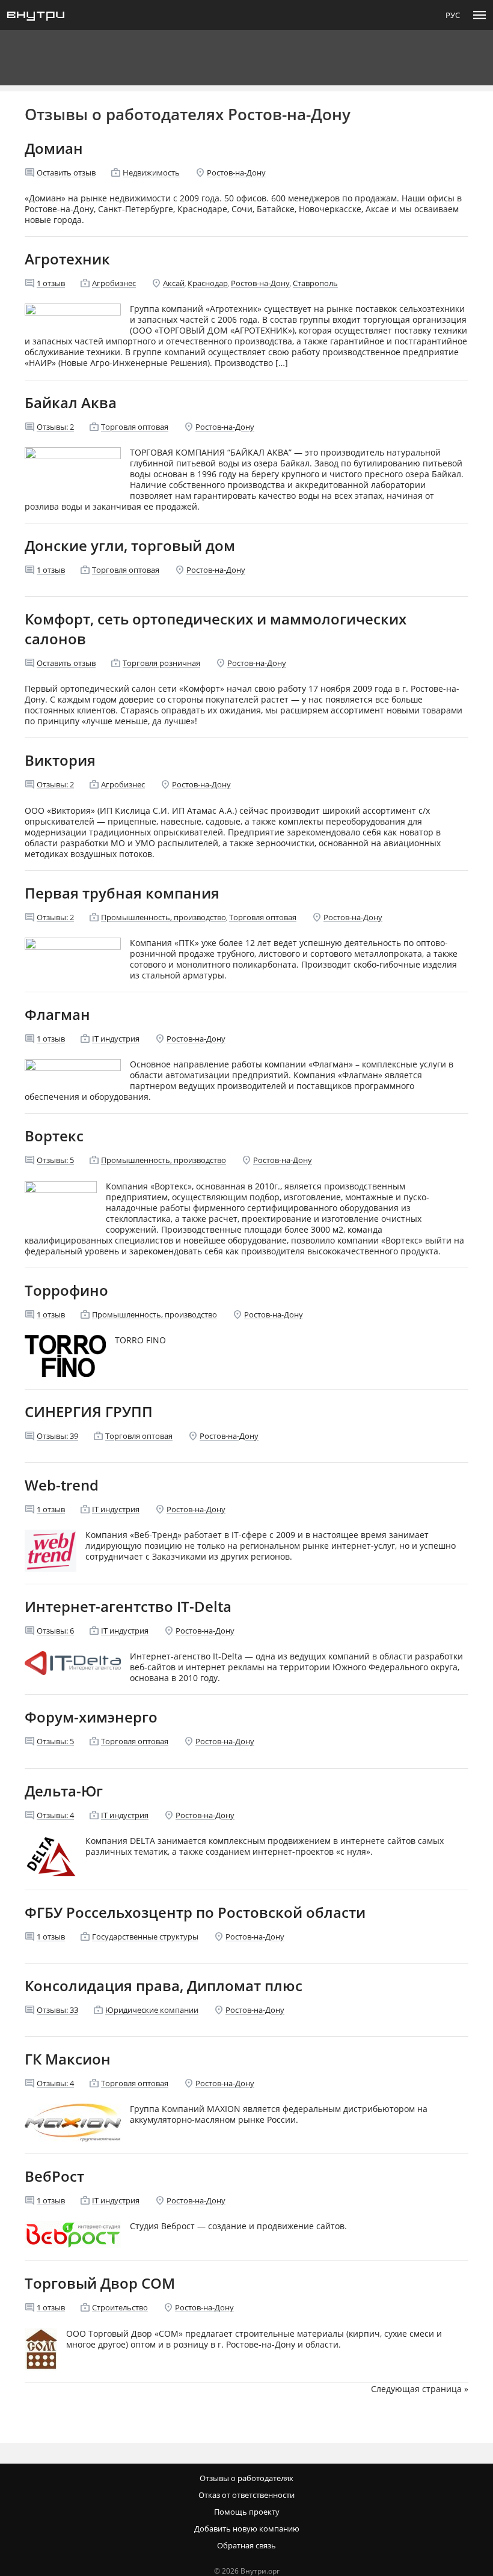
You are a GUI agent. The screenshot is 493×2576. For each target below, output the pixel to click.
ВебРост (54, 2176)
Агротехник (67, 259)
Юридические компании (152, 2010)
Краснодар (208, 283)
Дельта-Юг (64, 1791)
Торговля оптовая (135, 427)
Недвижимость (151, 172)
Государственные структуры (145, 1937)
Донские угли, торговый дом (130, 545)
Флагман (57, 1014)
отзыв (51, 283)
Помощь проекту (247, 2512)
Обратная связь (246, 2545)
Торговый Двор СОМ (100, 2283)
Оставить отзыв (66, 172)
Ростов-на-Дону (236, 172)
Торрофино (66, 1290)
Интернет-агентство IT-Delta (128, 1606)
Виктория (60, 760)
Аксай (174, 283)
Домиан (54, 148)
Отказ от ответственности (246, 2495)
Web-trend (62, 1485)
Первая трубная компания (122, 893)
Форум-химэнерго (91, 1717)
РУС (453, 15)
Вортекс (54, 1136)
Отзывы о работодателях (246, 2478)
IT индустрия (116, 1039)
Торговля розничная (161, 663)
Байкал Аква (71, 402)
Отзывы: (55, 427)
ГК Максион (68, 2059)
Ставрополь (315, 283)
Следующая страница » (420, 2389)
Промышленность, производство (164, 917)
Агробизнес (114, 283)
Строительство (120, 2307)
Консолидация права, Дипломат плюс (164, 1985)
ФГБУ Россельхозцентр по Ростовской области (195, 1912)
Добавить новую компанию (247, 2529)
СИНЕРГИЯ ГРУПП (89, 1412)
